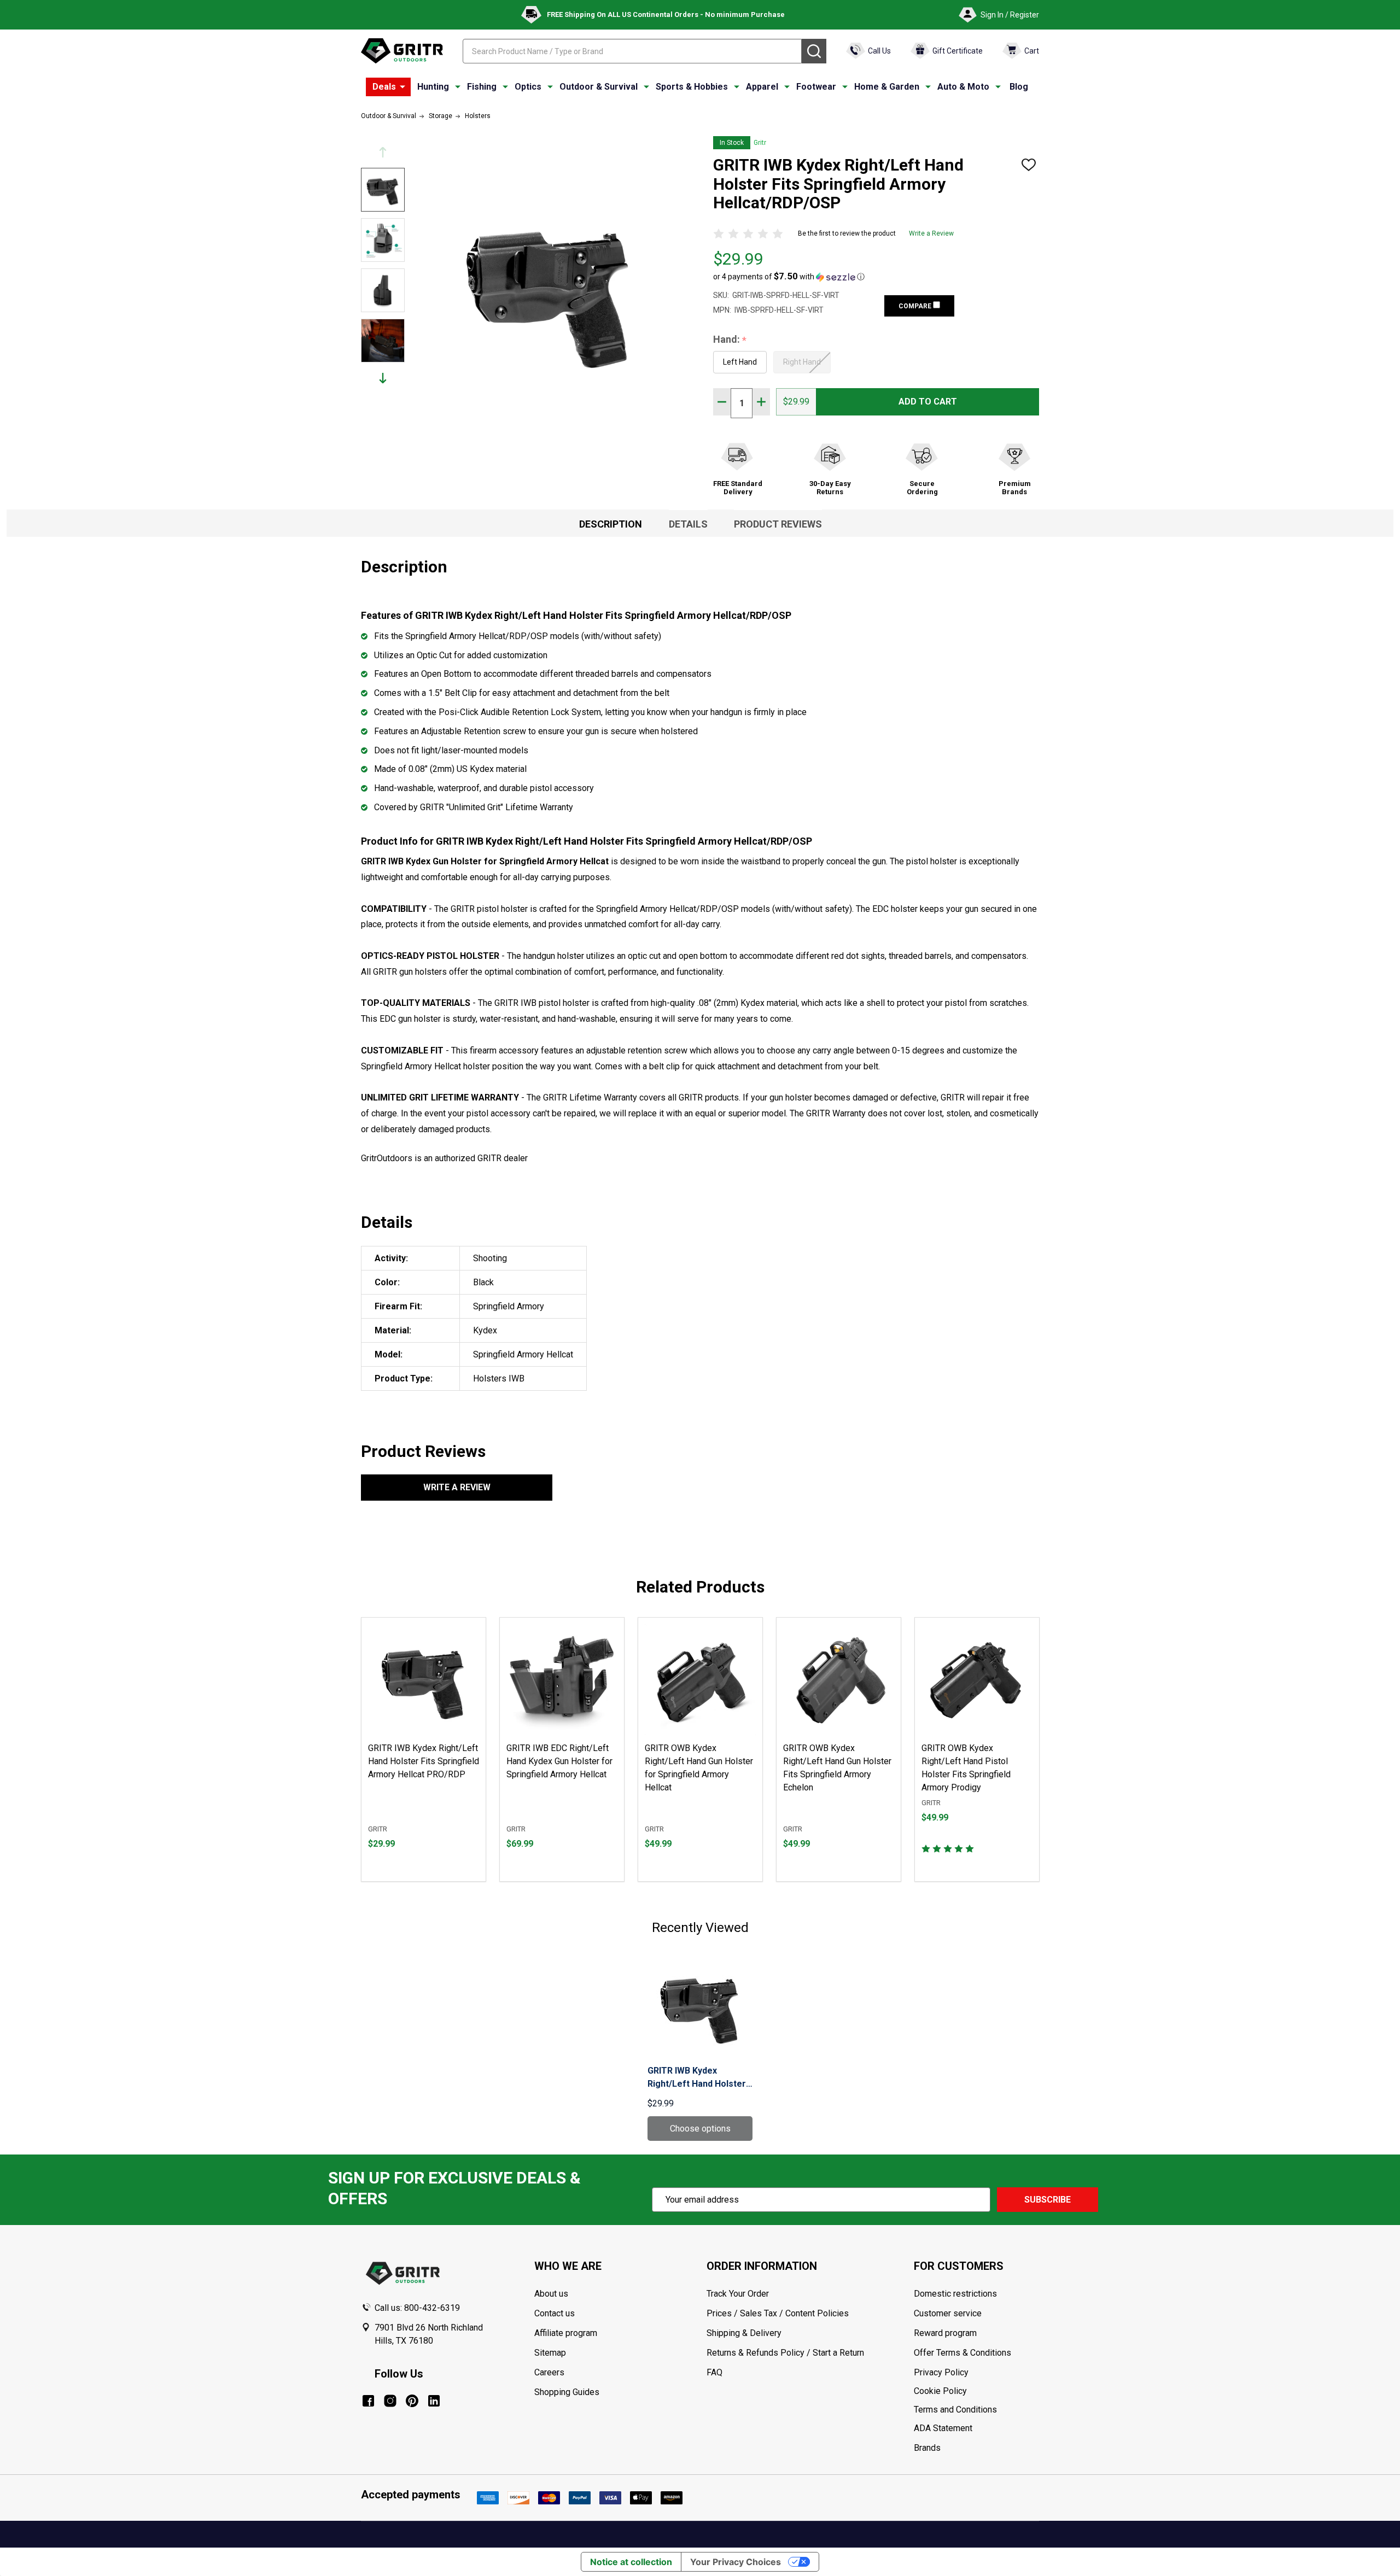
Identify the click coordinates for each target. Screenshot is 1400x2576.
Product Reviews (778, 524)
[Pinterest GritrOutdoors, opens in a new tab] (412, 2401)
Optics (528, 87)
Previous (383, 152)
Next (383, 378)
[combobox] (632, 51)
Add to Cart (928, 402)
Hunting (433, 87)
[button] (789, 277)
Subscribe (1048, 2200)
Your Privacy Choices (736, 2562)
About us (551, 2294)
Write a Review (931, 233)
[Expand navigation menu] (458, 87)
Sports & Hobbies (692, 87)
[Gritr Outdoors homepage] (402, 51)
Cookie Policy (976, 2391)
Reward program (945, 2333)
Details (688, 524)
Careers (549, 2372)
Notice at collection (631, 2562)
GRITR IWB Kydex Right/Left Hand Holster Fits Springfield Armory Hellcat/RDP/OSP (697, 2078)
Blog (1019, 87)
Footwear (816, 87)
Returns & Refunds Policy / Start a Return (785, 2353)
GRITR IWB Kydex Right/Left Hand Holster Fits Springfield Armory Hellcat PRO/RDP (424, 1761)
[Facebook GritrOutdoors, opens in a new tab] (368, 2401)
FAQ (714, 2372)
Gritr (760, 143)
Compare (916, 306)
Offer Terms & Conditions (962, 2353)
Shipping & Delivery (744, 2333)
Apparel (762, 87)
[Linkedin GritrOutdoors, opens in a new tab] (434, 2401)
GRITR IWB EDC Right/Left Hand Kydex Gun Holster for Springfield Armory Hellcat (559, 1761)
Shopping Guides (567, 2392)
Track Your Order (738, 2294)
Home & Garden (887, 87)
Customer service (948, 2313)
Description (611, 524)
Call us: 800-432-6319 (417, 2308)
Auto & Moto (963, 87)
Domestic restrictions (955, 2294)
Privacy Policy (976, 2373)
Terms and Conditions (976, 2410)
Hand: (730, 340)
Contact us (555, 2313)
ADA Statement (943, 2428)
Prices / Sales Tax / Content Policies (778, 2313)
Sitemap (550, 2353)
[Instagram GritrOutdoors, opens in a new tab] (390, 2401)
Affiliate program (566, 2333)
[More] (402, 87)
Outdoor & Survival (599, 87)
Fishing (482, 87)
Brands (927, 2448)
